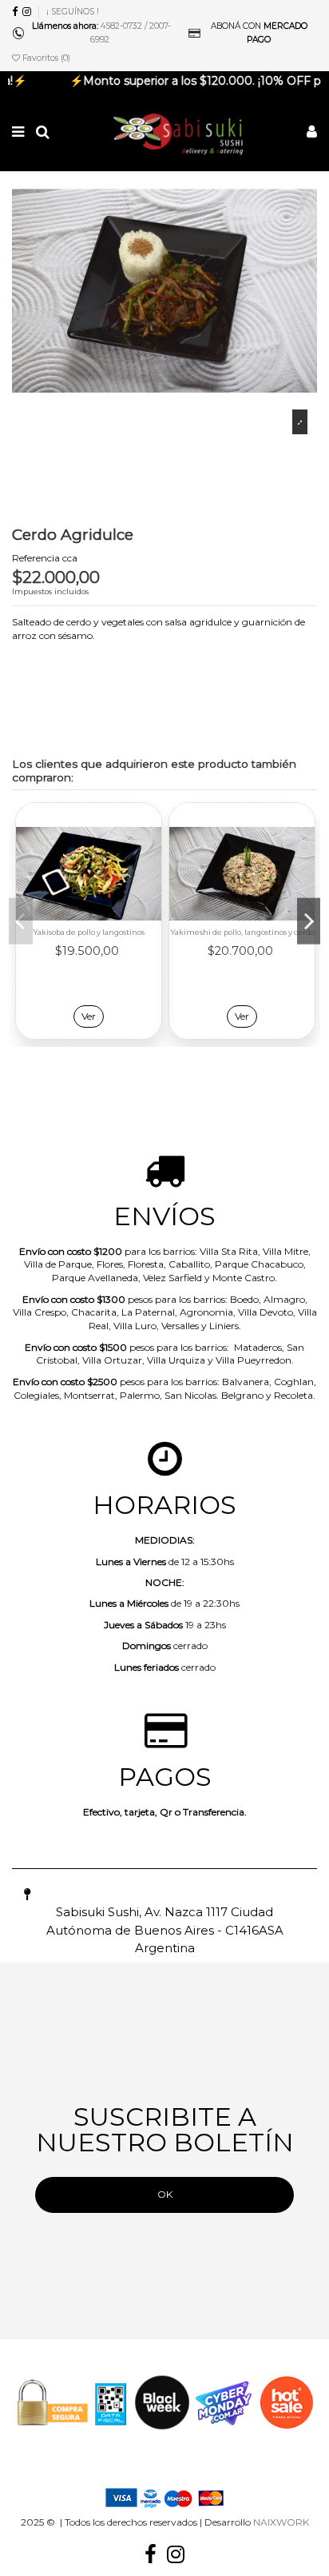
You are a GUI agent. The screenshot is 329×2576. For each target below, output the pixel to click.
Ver (89, 1016)
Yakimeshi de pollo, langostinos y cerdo (242, 932)
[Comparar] (150, 852)
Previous (21, 921)
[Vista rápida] (150, 878)
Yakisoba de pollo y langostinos (89, 932)
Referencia (36, 558)
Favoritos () (45, 58)
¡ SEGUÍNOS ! (73, 12)
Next (309, 921)
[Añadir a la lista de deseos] (150, 825)
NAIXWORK (281, 2522)
